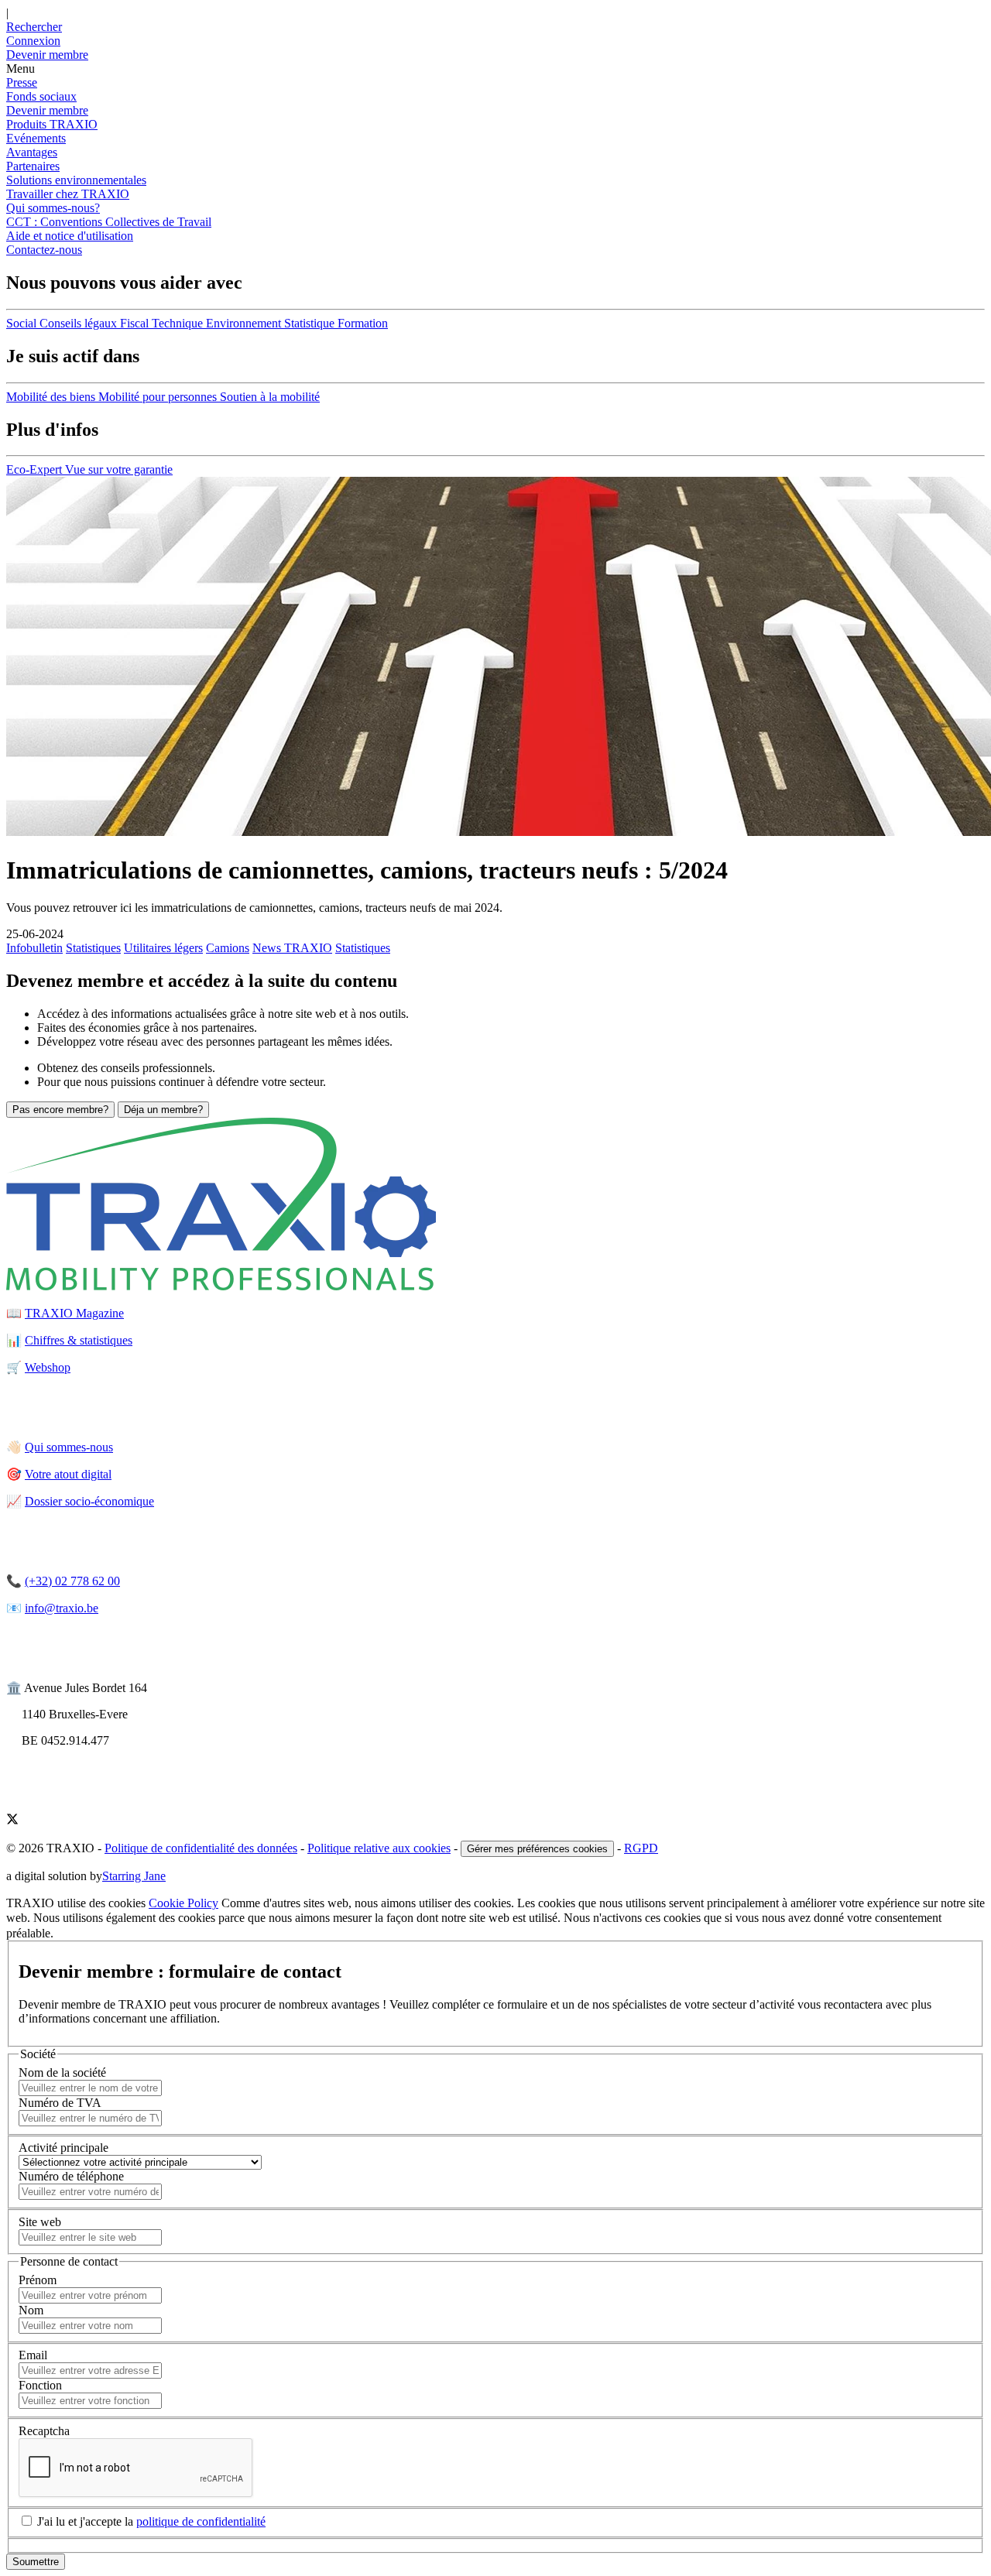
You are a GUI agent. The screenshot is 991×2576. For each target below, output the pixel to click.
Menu (21, 69)
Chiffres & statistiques (79, 1340)
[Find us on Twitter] (12, 1821)
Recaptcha (44, 2431)
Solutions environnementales (76, 180)
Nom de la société (62, 2072)
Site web (40, 2222)
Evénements (36, 138)
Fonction (40, 2385)
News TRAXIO (292, 948)
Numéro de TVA (60, 2103)
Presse (22, 82)
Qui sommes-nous (69, 1447)
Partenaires (33, 166)
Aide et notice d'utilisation (70, 236)
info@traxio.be (62, 1608)
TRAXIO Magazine (74, 1313)
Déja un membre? (163, 1110)
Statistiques (93, 948)
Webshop (48, 1367)
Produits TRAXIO (52, 124)
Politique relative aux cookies (379, 1848)
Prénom (38, 2280)
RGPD (641, 1848)
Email (33, 2355)
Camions (228, 948)
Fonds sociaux (41, 96)
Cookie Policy (183, 1903)
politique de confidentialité (201, 2521)
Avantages (32, 152)
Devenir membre (47, 110)
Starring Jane (134, 1876)
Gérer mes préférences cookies (537, 1849)
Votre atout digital (68, 1474)
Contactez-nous (44, 250)
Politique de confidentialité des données (201, 1848)
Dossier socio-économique (89, 1501)
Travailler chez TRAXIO (68, 194)
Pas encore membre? (60, 1110)
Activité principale (63, 2148)
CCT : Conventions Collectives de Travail (109, 222)
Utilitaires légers (163, 948)
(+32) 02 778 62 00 (72, 1581)
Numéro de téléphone (71, 2176)
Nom (31, 2310)
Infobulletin (34, 948)
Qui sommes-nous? (53, 208)
